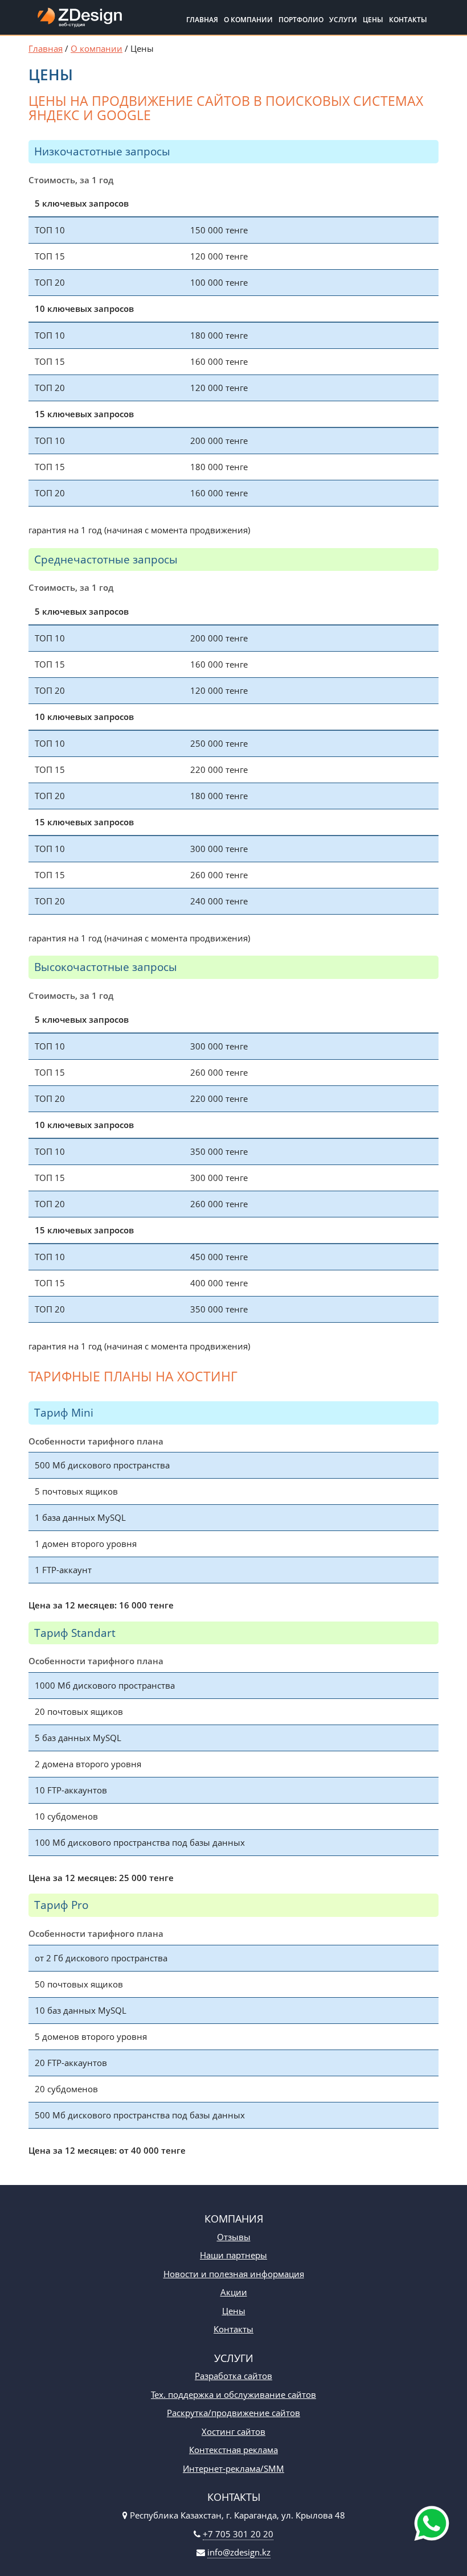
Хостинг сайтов (233, 2431)
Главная (202, 20)
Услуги (343, 20)
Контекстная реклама (233, 2450)
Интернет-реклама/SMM (233, 2468)
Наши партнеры (233, 2255)
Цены (373, 20)
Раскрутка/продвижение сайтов (233, 2413)
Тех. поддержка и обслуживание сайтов (233, 2394)
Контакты (408, 20)
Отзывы (234, 2237)
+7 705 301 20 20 (238, 2534)
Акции (234, 2292)
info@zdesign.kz (239, 2552)
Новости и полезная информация (234, 2274)
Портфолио (301, 20)
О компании (248, 20)
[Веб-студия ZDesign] (80, 20)
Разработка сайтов (233, 2376)
